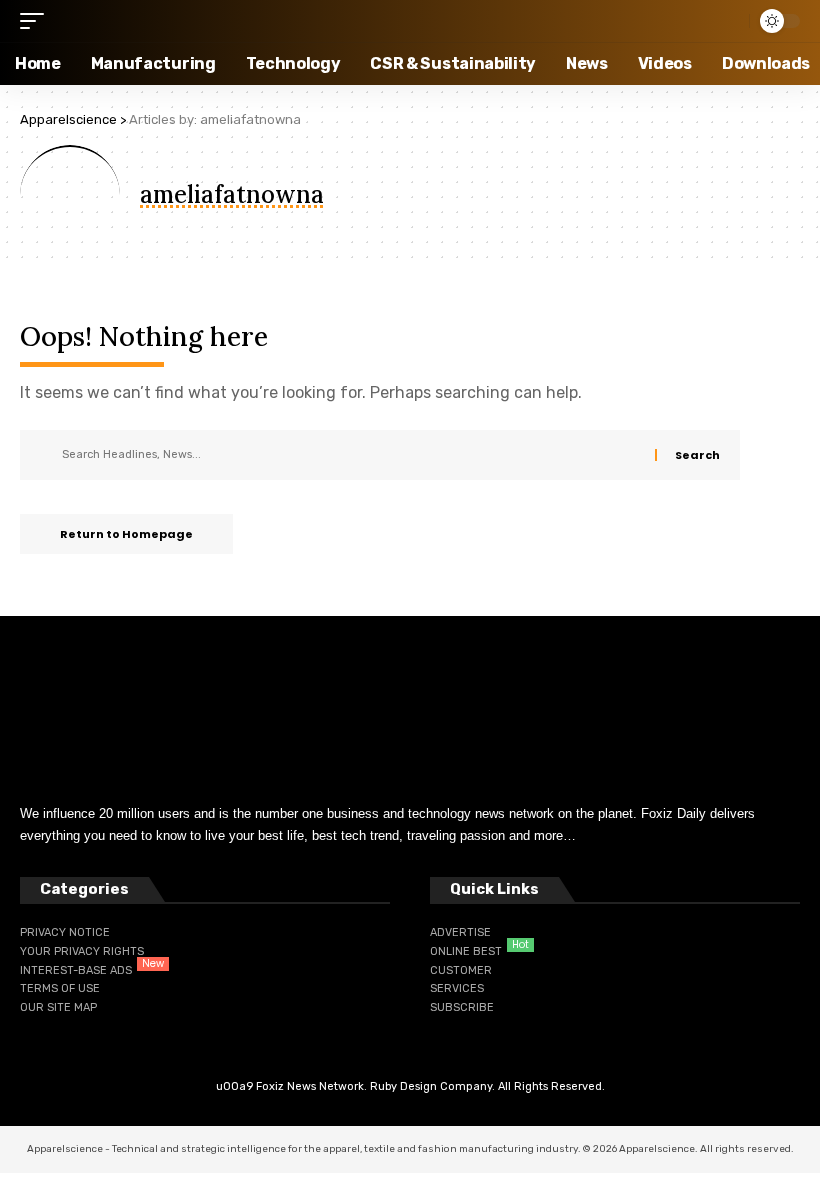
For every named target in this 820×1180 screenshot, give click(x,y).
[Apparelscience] (142, 21)
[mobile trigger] (37, 21)
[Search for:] (351, 455)
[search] (729, 21)
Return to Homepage (126, 534)
